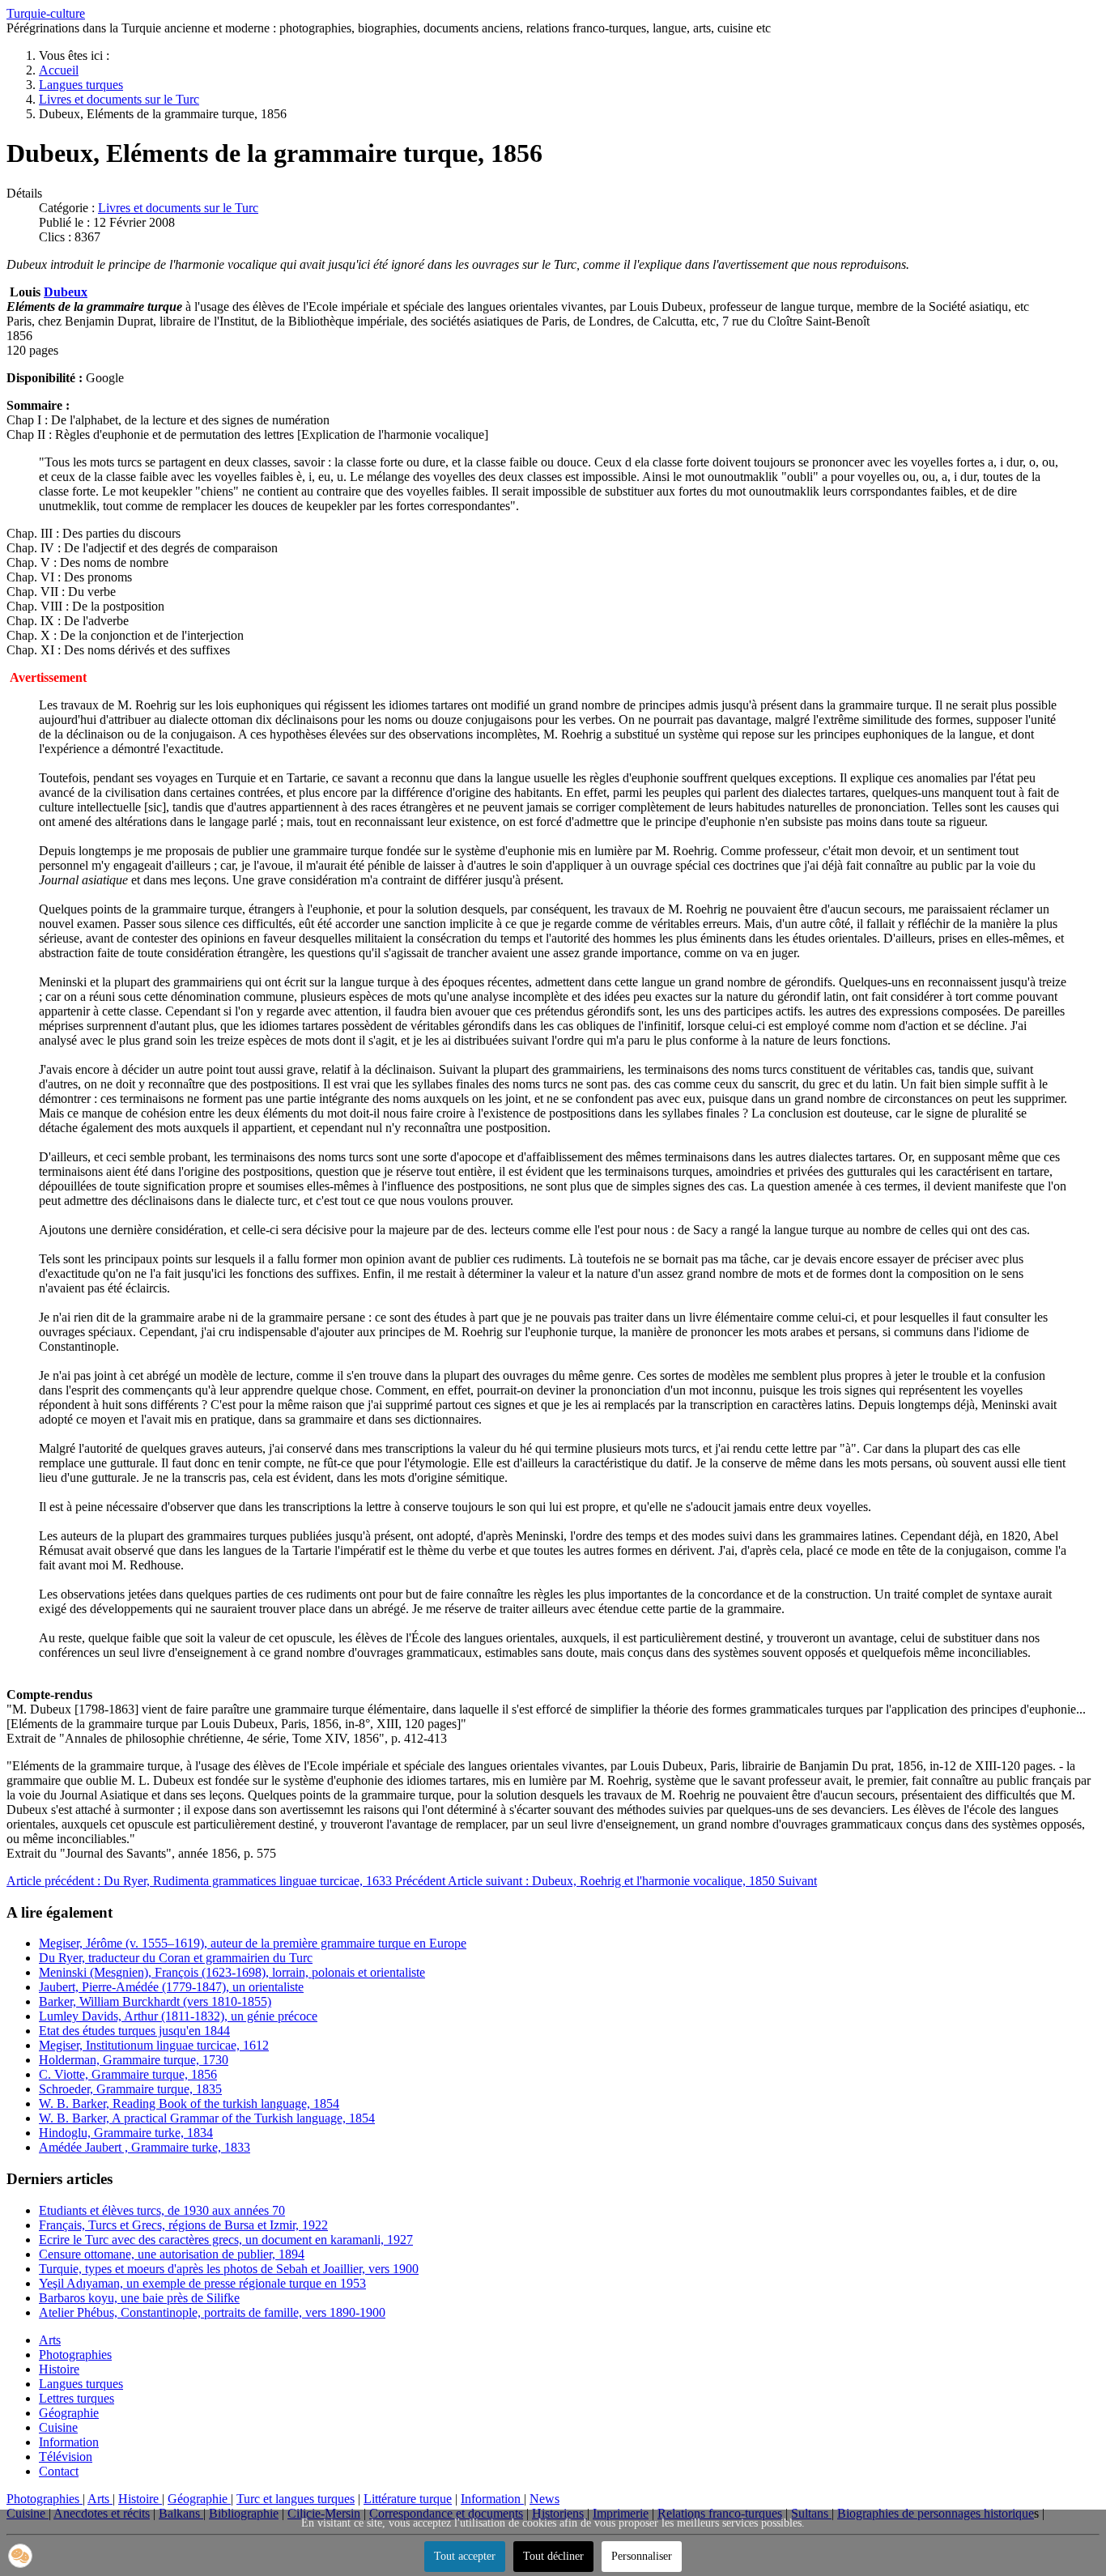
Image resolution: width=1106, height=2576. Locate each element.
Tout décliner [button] (553, 2556)
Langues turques (81, 2384)
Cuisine (58, 2427)
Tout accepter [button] (465, 2556)
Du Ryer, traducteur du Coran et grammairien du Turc (176, 1958)
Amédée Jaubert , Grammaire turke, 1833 (145, 2147)
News (544, 2499)
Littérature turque (408, 2499)
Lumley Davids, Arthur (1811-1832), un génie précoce (178, 2016)
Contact (59, 2471)
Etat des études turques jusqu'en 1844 (134, 2031)
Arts (50, 2340)
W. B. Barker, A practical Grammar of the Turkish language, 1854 (207, 2118)
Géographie (69, 2413)
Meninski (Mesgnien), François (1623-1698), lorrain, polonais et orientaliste (232, 1972)
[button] (20, 2556)
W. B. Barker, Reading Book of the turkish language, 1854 (189, 2103)
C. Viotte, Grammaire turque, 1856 (128, 2074)
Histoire (59, 2369)
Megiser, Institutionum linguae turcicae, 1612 (154, 2045)
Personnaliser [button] (642, 2556)
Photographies (75, 2355)
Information (69, 2442)
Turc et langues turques (296, 2499)
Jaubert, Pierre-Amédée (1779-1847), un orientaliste (171, 1987)
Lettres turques (77, 2398)
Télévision (66, 2457)
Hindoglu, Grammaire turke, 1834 (126, 2133)
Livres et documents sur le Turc (178, 208)
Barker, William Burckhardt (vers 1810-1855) (155, 2001)
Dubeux (66, 292)
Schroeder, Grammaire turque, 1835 (130, 2089)
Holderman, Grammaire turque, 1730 (134, 2060)
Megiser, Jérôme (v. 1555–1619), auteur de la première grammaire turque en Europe (253, 1943)
